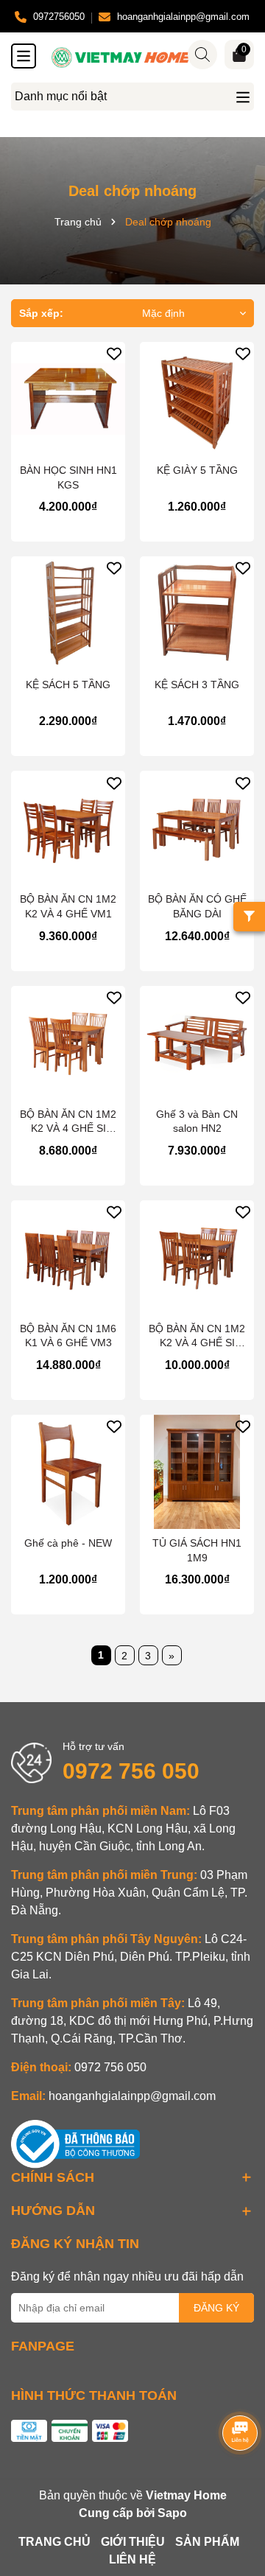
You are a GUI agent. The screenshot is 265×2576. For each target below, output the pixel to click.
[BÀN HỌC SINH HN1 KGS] (68, 399)
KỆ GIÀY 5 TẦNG (197, 470)
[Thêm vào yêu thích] (114, 353)
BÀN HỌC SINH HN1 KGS (68, 477)
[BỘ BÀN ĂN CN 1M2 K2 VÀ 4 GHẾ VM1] (68, 828)
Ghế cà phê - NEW (68, 1543)
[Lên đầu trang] (236, 2488)
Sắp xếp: (41, 313)
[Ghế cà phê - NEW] (68, 1472)
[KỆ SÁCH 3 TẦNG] (197, 613)
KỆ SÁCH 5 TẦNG (68, 685)
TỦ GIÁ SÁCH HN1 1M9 (197, 1550)
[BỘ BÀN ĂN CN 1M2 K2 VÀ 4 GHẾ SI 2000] (197, 1257)
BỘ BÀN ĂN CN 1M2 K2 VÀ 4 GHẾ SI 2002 (68, 1122)
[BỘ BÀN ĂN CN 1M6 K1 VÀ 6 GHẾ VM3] (68, 1257)
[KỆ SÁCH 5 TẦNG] (68, 613)
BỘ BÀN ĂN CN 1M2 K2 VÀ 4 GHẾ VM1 (68, 906)
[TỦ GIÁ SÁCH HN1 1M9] (197, 1472)
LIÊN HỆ (132, 2559)
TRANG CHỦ (54, 2542)
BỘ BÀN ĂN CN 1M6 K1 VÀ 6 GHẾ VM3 (68, 1336)
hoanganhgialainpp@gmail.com (132, 2096)
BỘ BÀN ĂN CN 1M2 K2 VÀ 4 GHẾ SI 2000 (197, 1337)
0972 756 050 (131, 1771)
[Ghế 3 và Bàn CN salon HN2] (197, 1043)
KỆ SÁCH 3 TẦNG (197, 685)
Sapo (172, 2513)
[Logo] (147, 57)
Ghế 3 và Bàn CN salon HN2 (197, 1121)
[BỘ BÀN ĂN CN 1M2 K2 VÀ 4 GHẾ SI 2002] (68, 1043)
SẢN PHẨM (207, 2542)
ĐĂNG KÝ (216, 2308)
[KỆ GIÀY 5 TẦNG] (197, 399)
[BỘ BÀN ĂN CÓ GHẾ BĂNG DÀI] (197, 828)
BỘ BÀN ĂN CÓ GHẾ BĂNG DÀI (197, 906)
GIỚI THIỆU (133, 2542)
